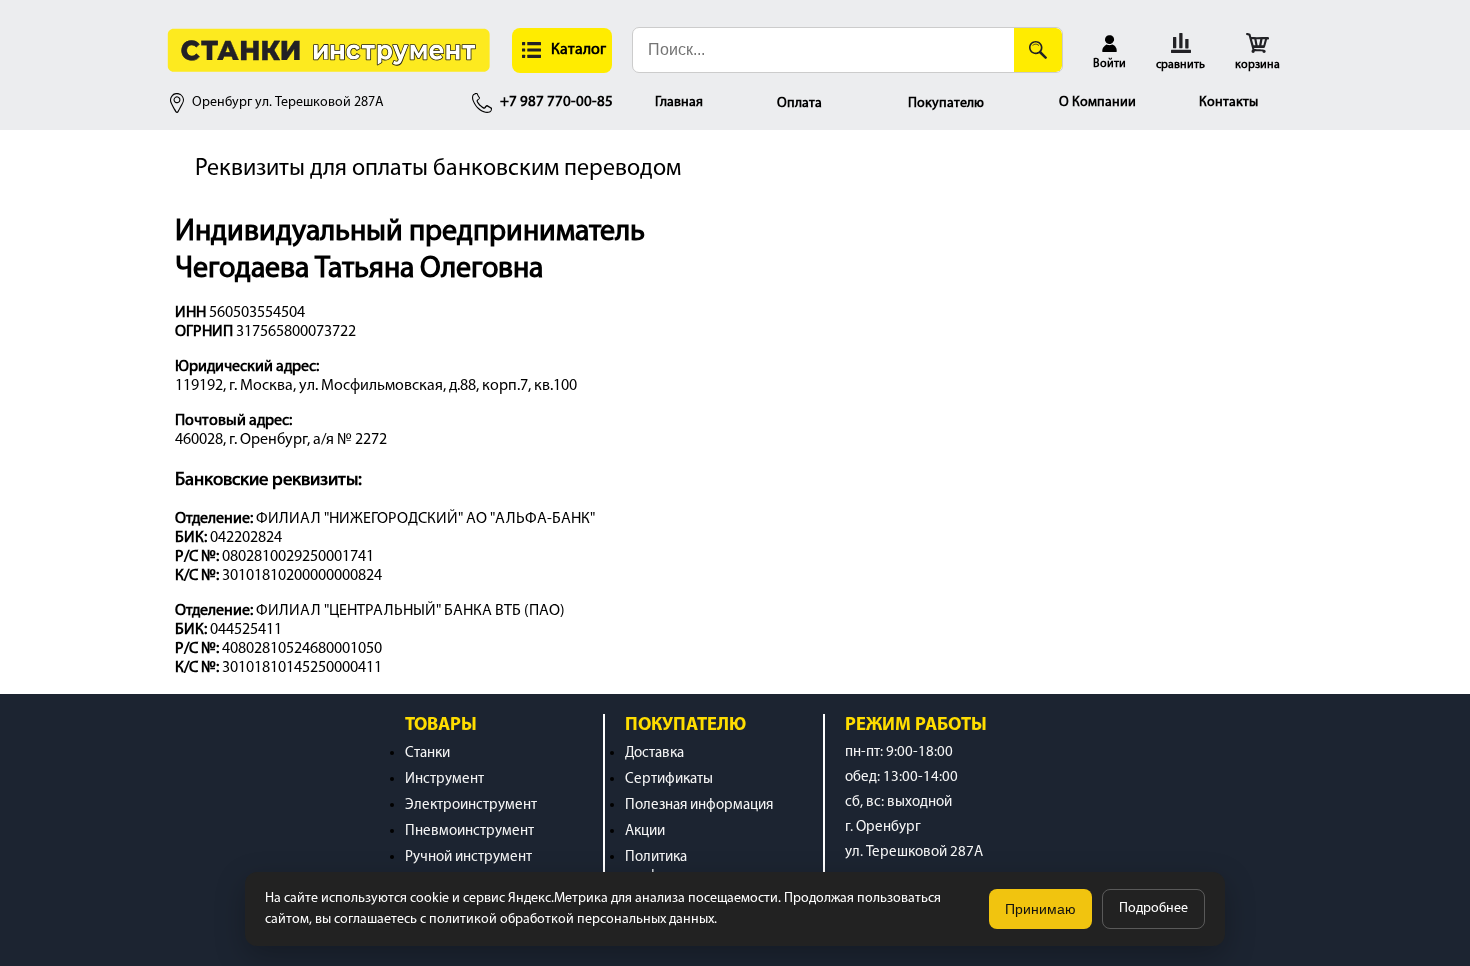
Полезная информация (699, 805)
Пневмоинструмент (469, 831)
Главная (679, 102)
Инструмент (444, 779)
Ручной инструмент (468, 857)
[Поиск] (1038, 50)
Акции (645, 831)
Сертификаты (669, 779)
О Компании (1097, 102)
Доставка (654, 753)
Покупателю (946, 103)
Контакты (1228, 102)
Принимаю (1040, 909)
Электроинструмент (471, 805)
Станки (427, 753)
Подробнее (1153, 908)
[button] (562, 50)
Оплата (799, 103)
